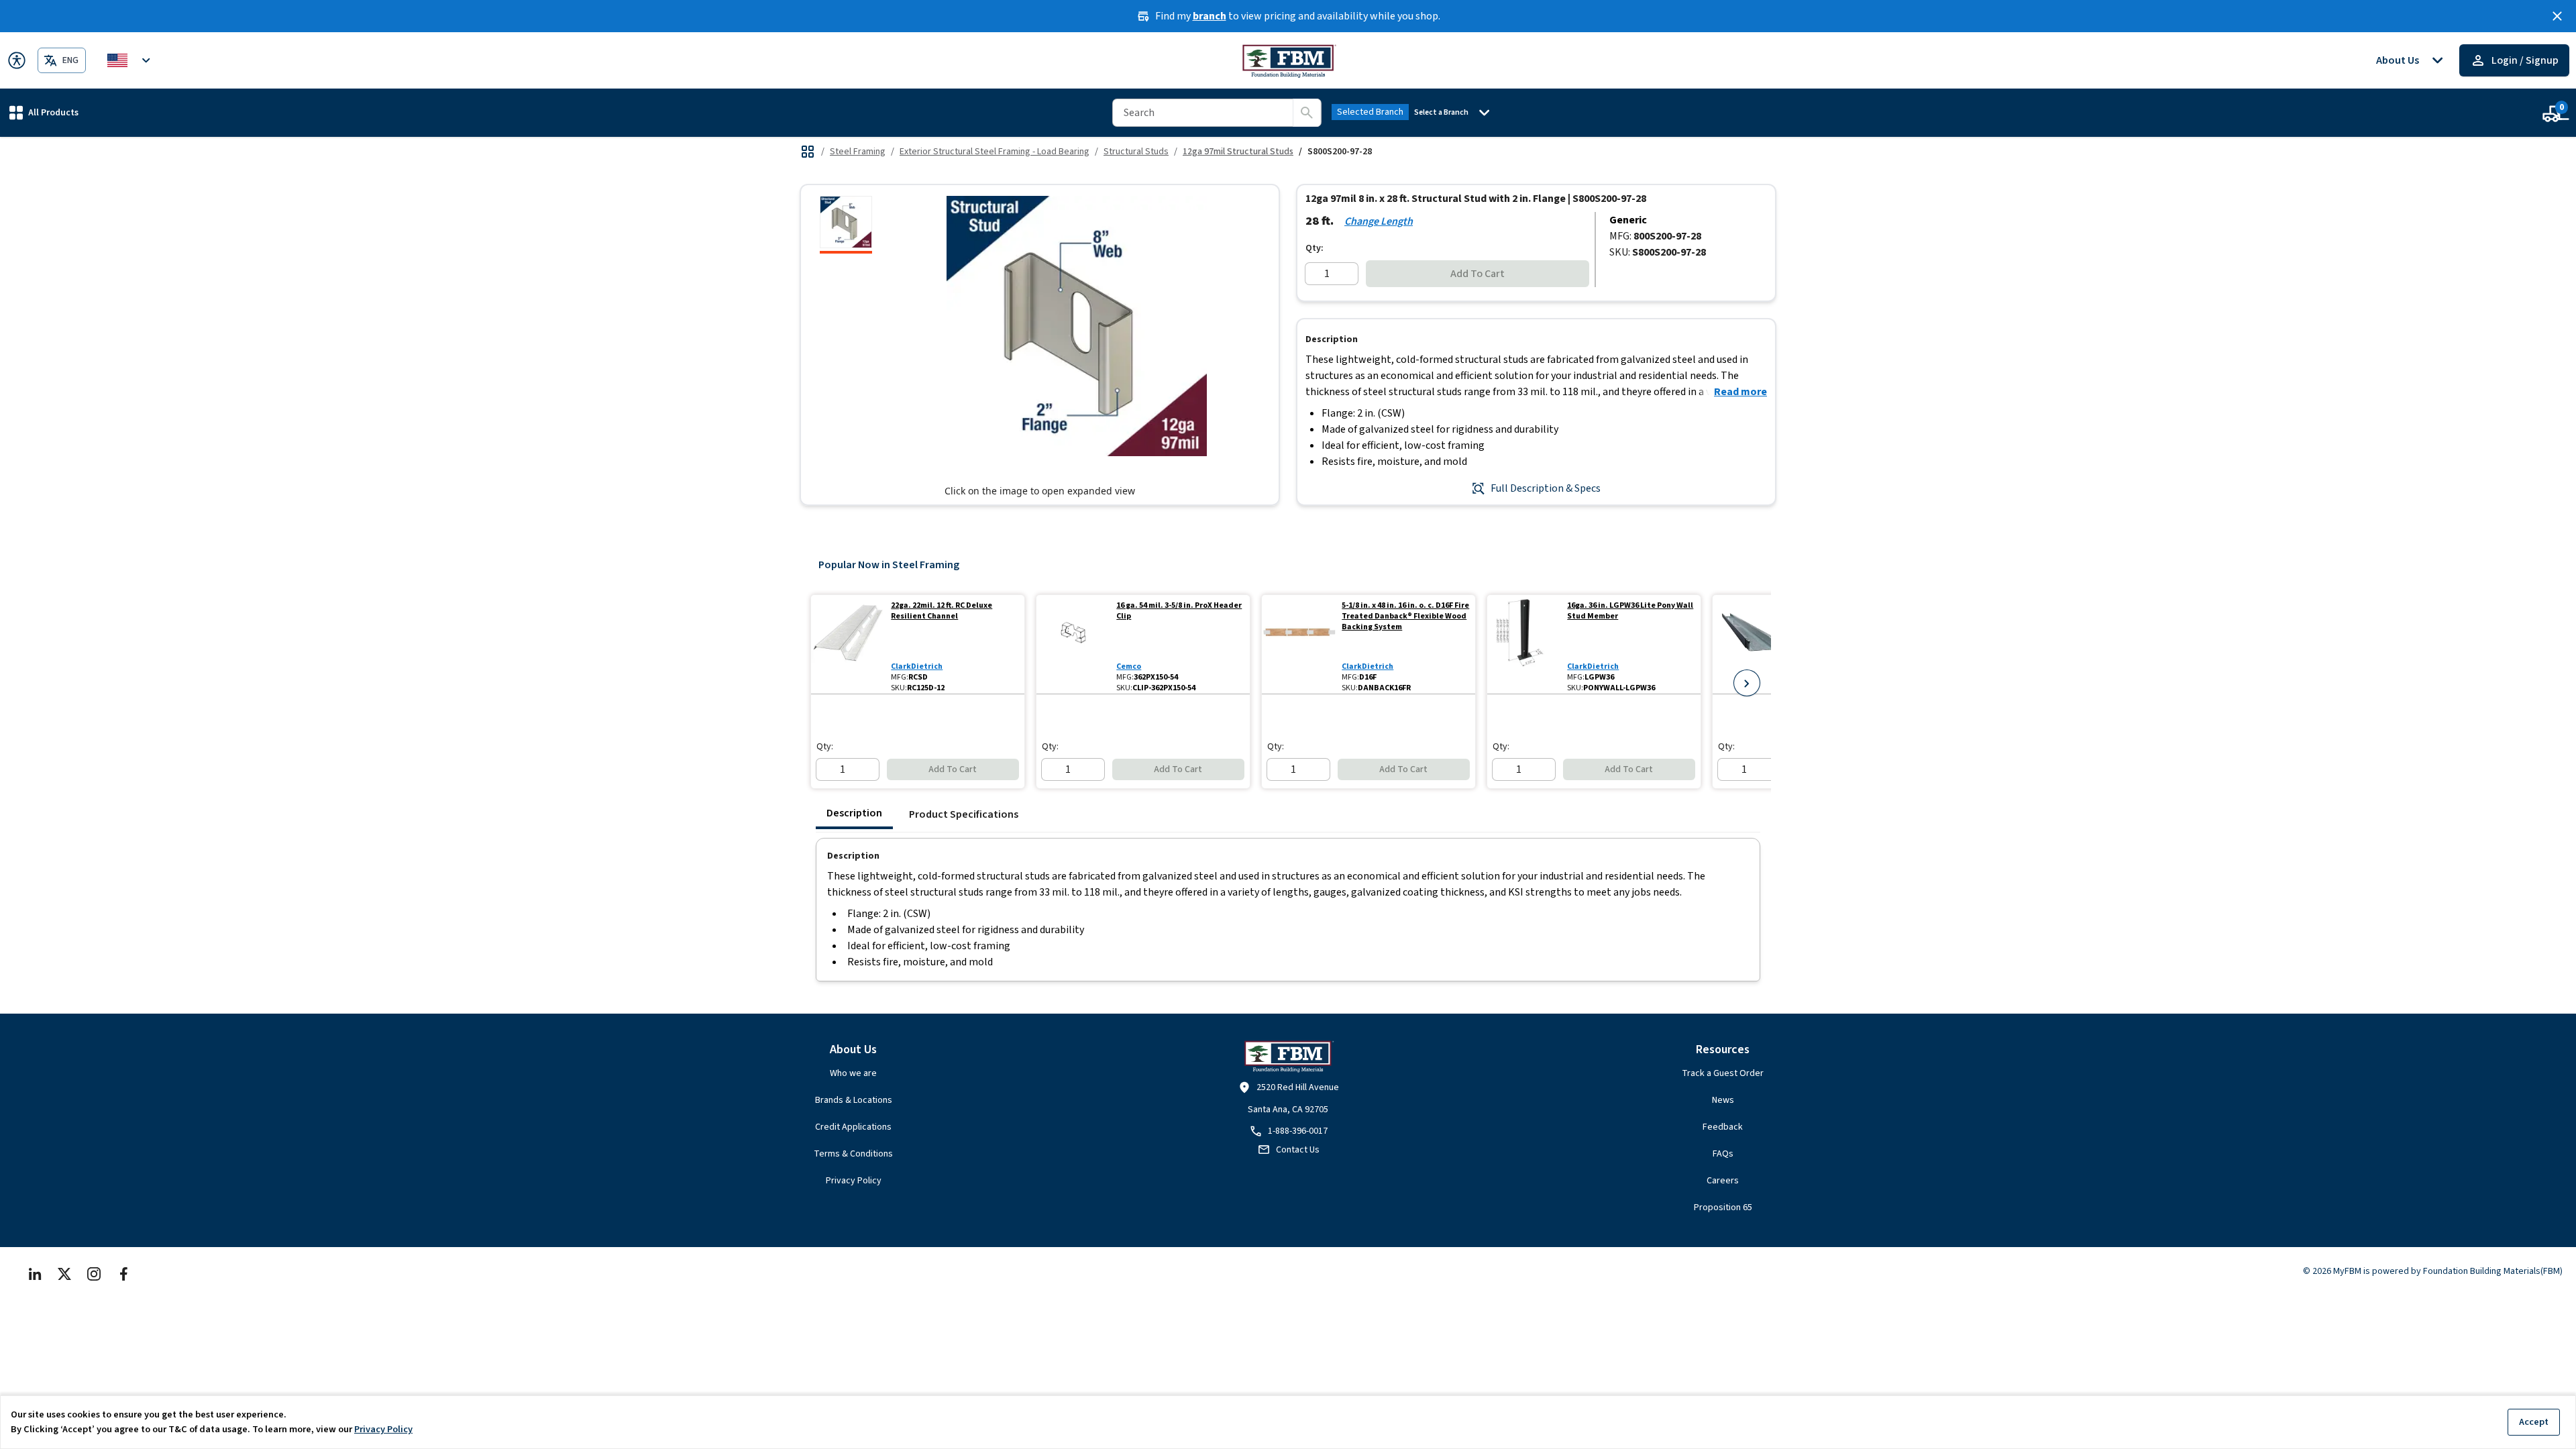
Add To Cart (1478, 274)
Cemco (1129, 666)
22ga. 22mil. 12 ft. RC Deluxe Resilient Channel (942, 611)
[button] (44, 112)
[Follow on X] (64, 1274)
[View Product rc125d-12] (848, 644)
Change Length (1379, 221)
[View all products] (808, 152)
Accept (2534, 1422)
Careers (1723, 1181)
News (1723, 1100)
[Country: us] (131, 60)
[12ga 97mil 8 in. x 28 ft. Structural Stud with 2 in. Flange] (846, 225)
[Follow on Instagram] (94, 1274)
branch (1210, 16)
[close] (2557, 16)
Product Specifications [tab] (964, 814)
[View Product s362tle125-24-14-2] (1750, 644)
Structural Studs (1136, 152)
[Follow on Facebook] (123, 1274)
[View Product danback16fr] (1299, 644)
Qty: (1314, 248)
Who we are (853, 1073)
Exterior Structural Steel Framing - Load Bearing (995, 152)
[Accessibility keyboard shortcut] (17, 60)
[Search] (1307, 113)
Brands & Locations (854, 1100)
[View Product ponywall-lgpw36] (1524, 644)
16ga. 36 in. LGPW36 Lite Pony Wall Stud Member (1630, 611)
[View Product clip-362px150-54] (1074, 644)
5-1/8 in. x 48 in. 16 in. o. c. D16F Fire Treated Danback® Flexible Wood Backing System (1405, 616)
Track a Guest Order (1723, 1073)
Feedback (1723, 1127)
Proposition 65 (1723, 1207)
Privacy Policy (854, 1181)
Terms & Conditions (853, 1154)
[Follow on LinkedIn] (35, 1274)
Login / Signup (2525, 60)
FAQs (1723, 1154)
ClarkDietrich (917, 666)
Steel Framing (858, 152)
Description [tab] (854, 813)
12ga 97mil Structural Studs (1238, 152)
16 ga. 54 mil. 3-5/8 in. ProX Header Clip (1179, 611)
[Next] (1747, 683)
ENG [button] (70, 60)
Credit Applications (853, 1127)
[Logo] (1288, 60)
